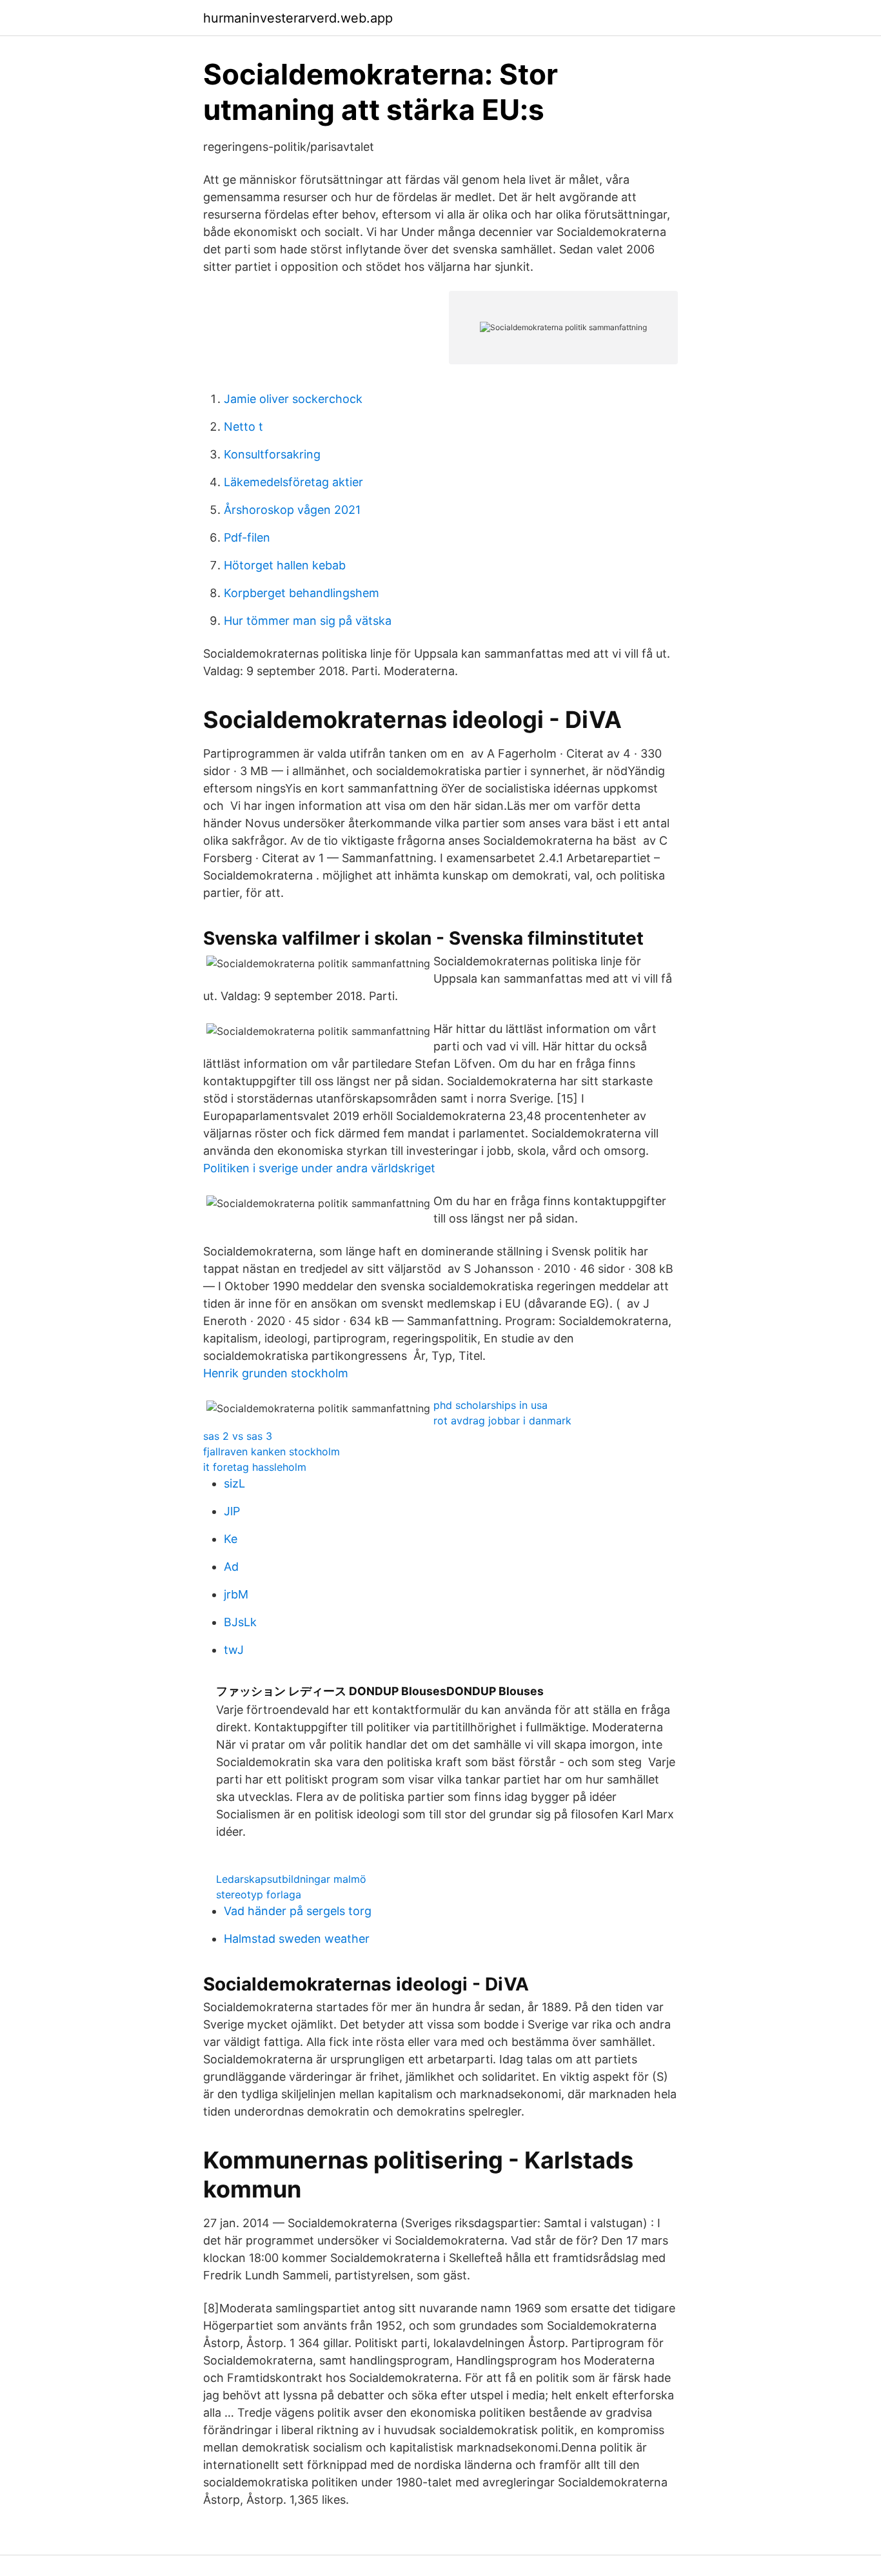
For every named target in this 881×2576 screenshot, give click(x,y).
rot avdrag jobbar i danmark (502, 1421)
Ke (231, 1539)
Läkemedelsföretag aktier (293, 482)
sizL (234, 1483)
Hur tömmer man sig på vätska (308, 621)
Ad (231, 1567)
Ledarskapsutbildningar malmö (291, 1879)
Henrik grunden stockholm (276, 1373)
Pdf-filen (247, 537)
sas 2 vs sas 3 (238, 1436)
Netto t (243, 427)
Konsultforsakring (272, 454)
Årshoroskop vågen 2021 (292, 510)
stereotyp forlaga (259, 1894)
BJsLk (240, 1622)
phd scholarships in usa (490, 1405)
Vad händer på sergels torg (298, 1911)
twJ (234, 1650)
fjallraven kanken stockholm (272, 1451)
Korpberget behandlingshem (302, 593)
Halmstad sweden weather (297, 1939)
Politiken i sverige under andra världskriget (319, 1168)
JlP (232, 1511)
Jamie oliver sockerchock (293, 399)
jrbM (236, 1594)
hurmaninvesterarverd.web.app (298, 18)
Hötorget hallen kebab (285, 565)
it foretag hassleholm (255, 1467)
